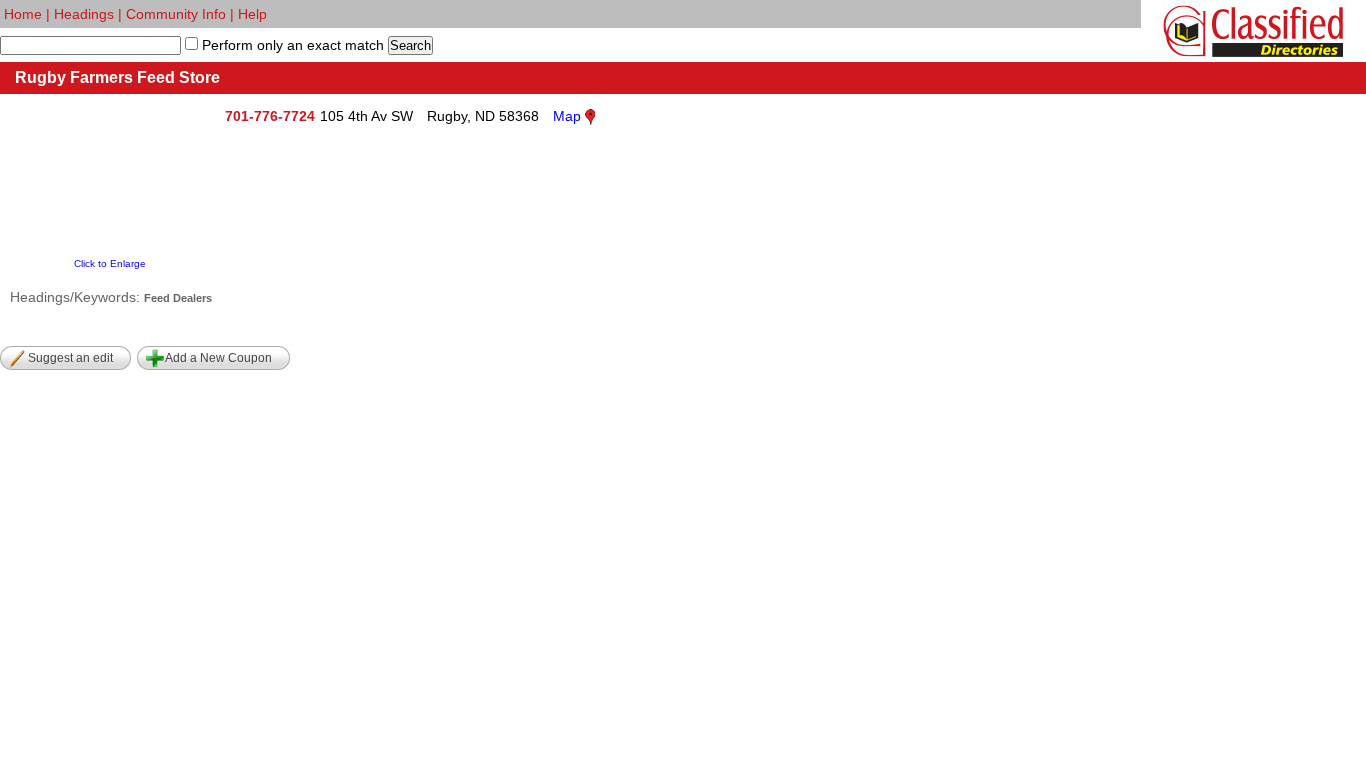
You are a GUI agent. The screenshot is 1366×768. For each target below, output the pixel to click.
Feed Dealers (178, 298)
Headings (84, 14)
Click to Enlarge (110, 263)
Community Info (176, 14)
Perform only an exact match (291, 45)
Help (252, 14)
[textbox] (90, 45)
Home (23, 14)
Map (567, 116)
